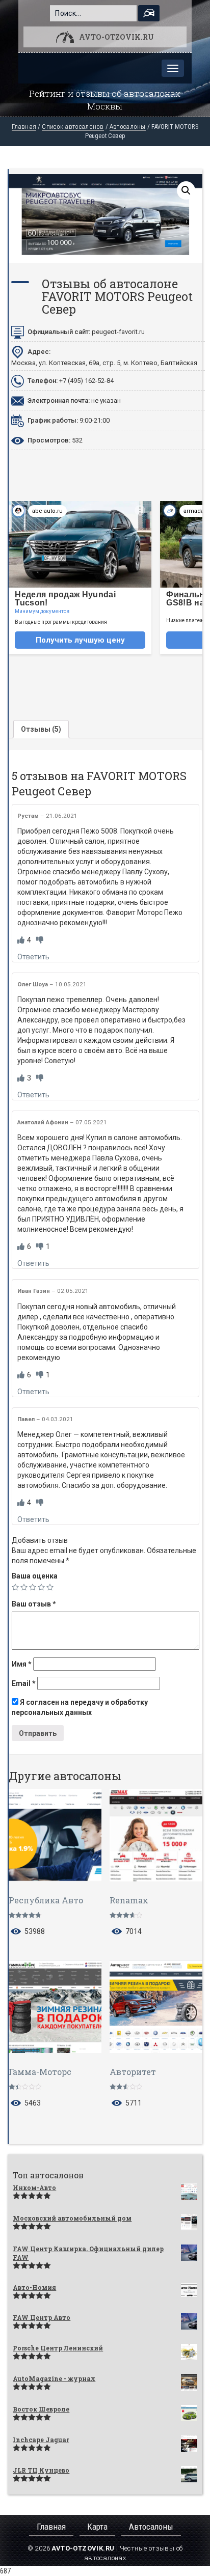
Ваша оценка (35, 1576)
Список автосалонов (73, 127)
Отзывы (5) (41, 729)
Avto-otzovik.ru (116, 37)
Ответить (33, 957)
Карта (97, 2527)
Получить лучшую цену (80, 640)
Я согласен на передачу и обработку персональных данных (80, 1707)
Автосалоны (128, 127)
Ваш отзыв (34, 1604)
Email (24, 1683)
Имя (22, 1664)
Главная (24, 127)
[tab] (41, 729)
